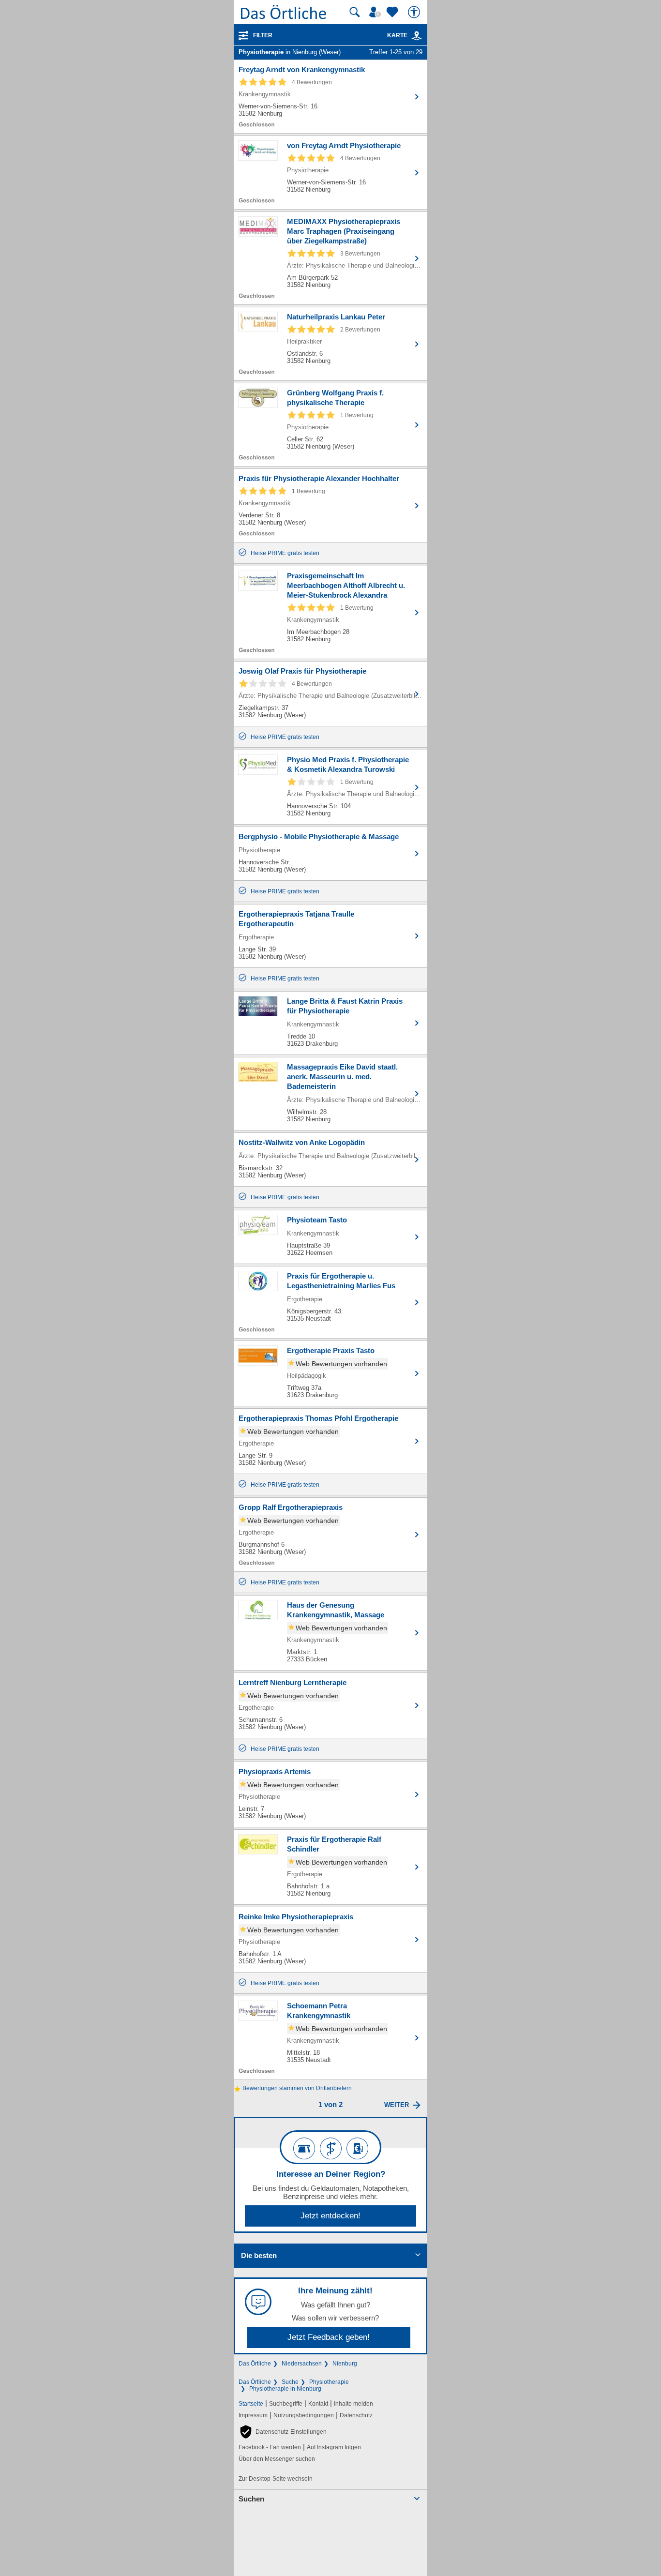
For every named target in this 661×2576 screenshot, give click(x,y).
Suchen (251, 2499)
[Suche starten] (355, 12)
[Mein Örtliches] (376, 12)
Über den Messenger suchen (277, 2459)
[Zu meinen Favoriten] (393, 12)
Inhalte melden (353, 2404)
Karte (397, 35)
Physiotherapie (329, 2382)
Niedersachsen (302, 2364)
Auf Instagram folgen (334, 2447)
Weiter (397, 2105)
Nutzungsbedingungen (304, 2415)
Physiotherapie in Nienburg (285, 2389)
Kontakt (318, 2404)
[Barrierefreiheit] (415, 12)
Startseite (251, 2404)
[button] (283, 2432)
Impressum (253, 2415)
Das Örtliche (255, 2364)
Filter (263, 35)
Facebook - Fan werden (270, 2447)
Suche (290, 2382)
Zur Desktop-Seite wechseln (276, 2479)
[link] (417, 36)
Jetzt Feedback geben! (329, 2337)
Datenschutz (356, 2415)
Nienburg (345, 2364)
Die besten (259, 2255)
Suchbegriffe (286, 2404)
